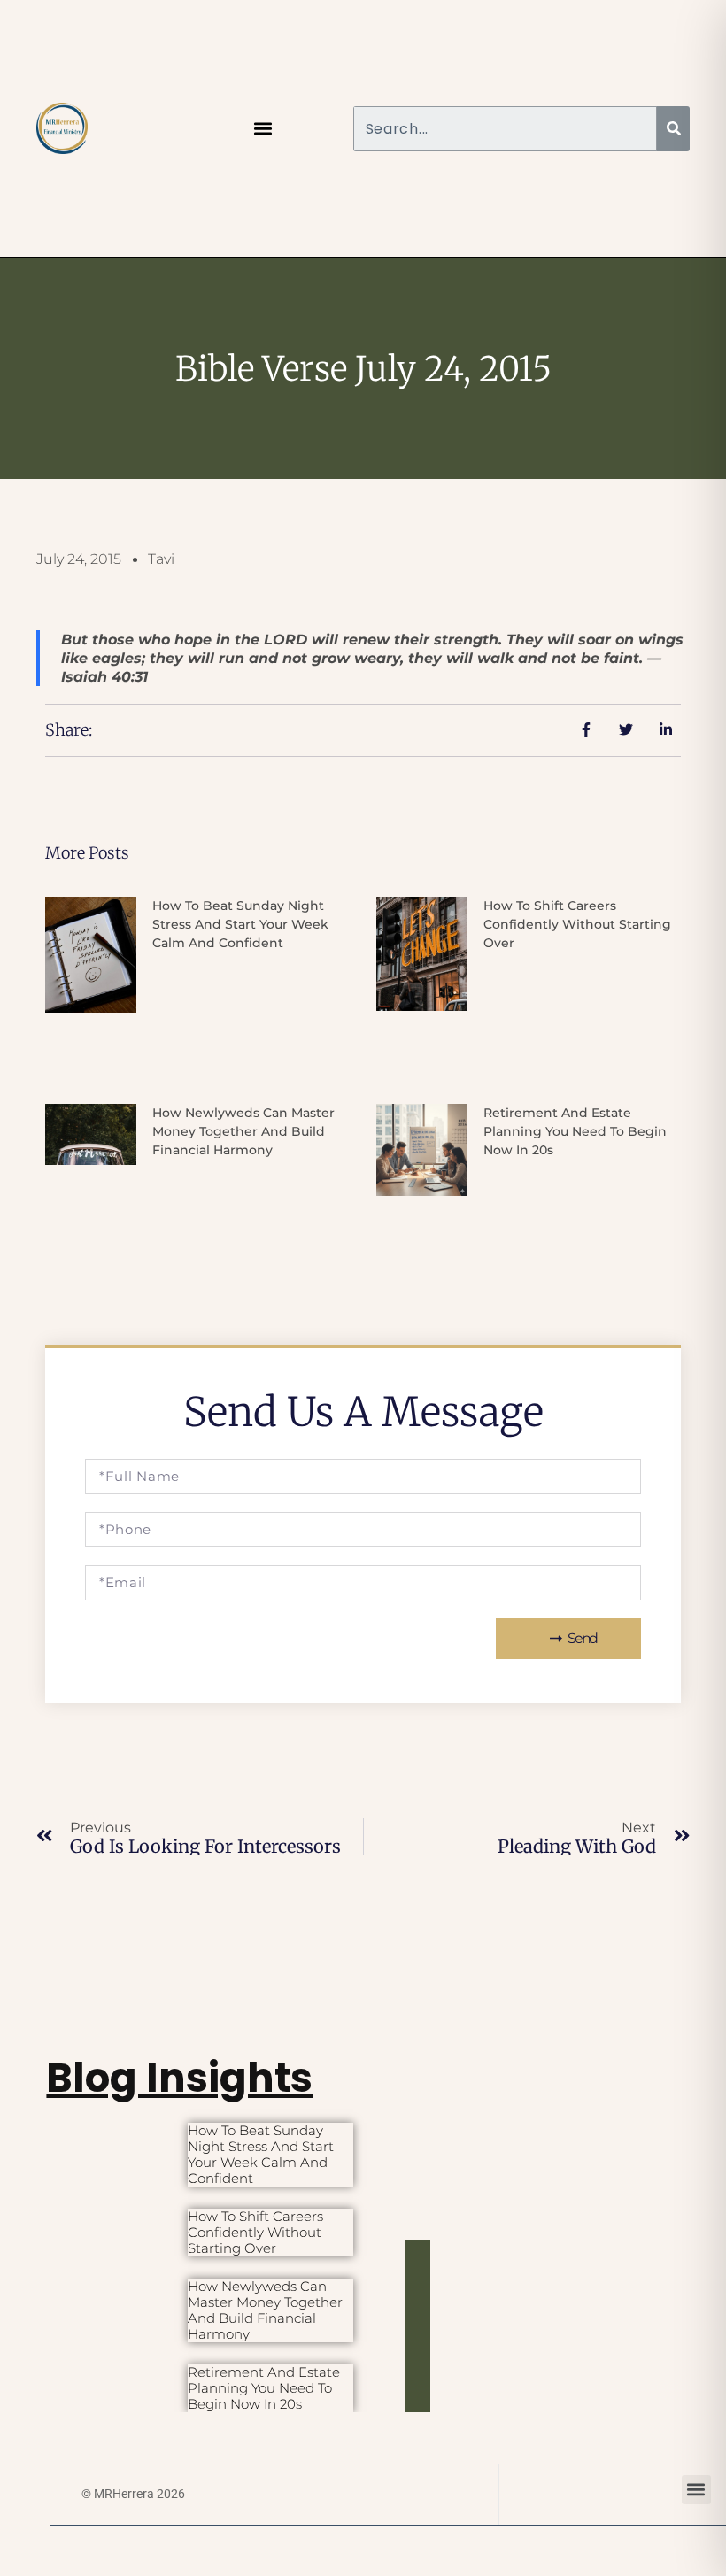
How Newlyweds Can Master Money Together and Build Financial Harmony (243, 1131)
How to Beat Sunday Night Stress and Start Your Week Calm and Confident (240, 924)
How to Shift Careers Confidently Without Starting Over (577, 924)
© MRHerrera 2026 (133, 2494)
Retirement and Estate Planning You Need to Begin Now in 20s (575, 1131)
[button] (263, 129)
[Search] (673, 129)
